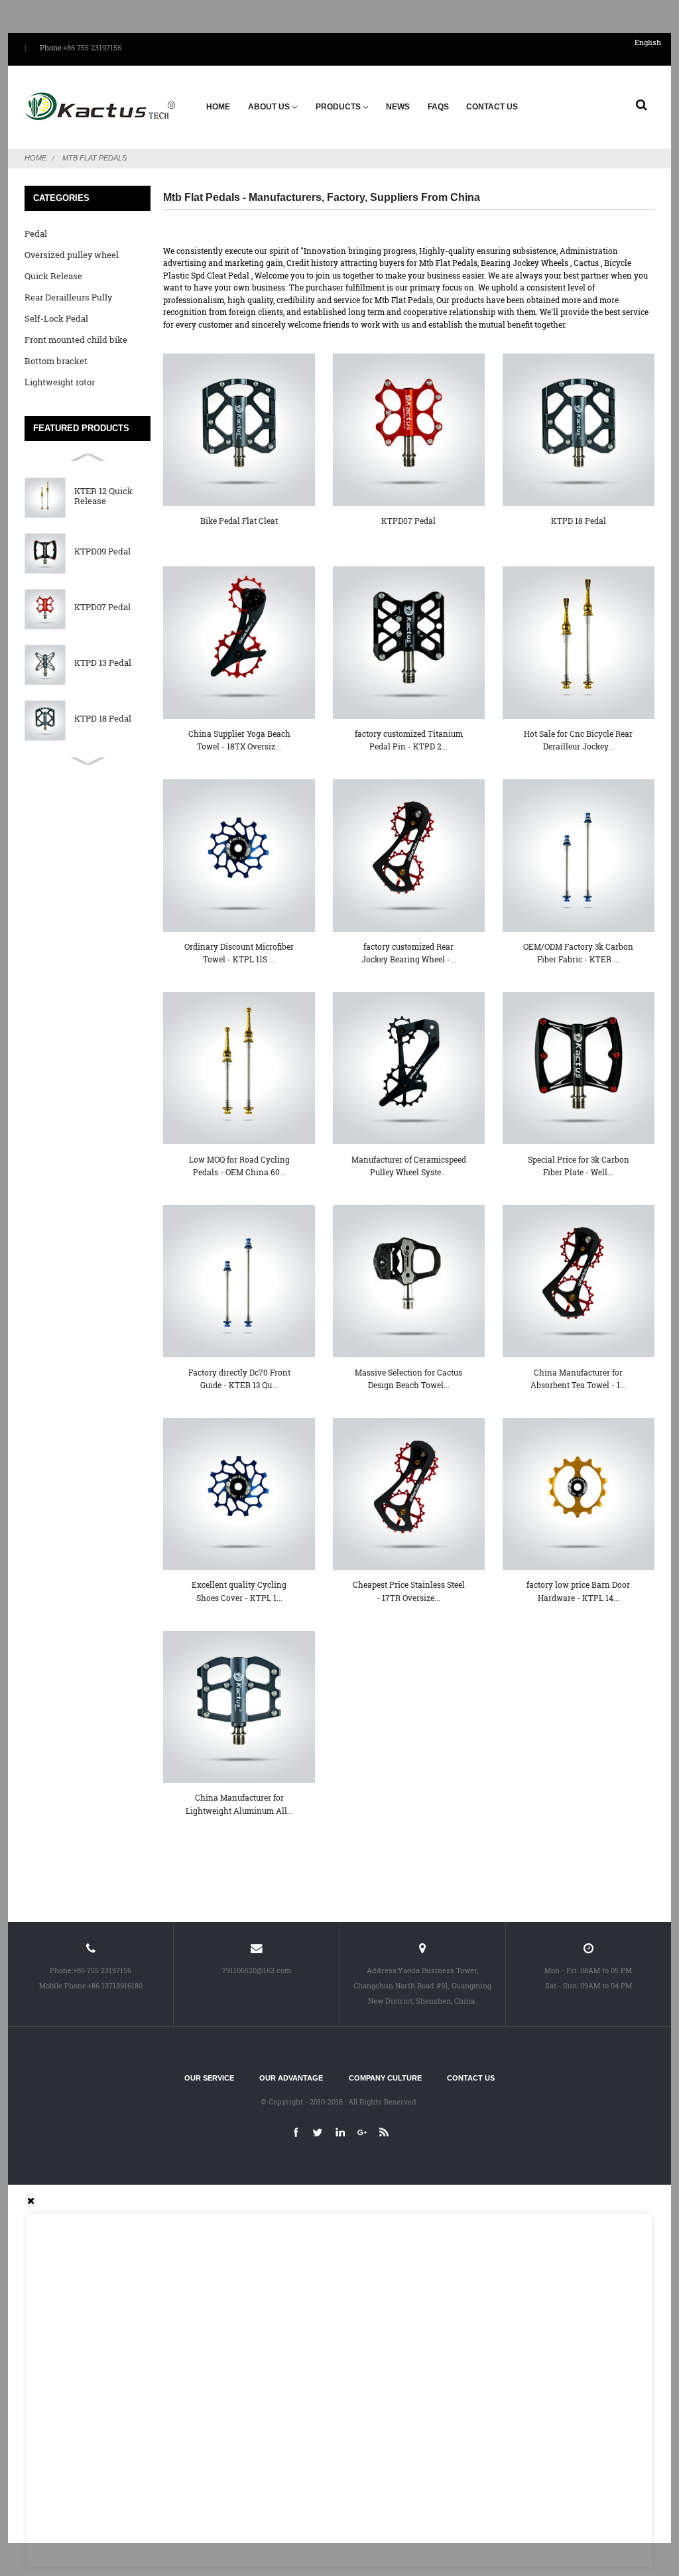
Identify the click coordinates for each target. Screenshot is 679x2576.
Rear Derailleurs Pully (68, 297)
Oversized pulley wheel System (72, 257)
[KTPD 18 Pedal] (579, 429)
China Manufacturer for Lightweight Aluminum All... (239, 1804)
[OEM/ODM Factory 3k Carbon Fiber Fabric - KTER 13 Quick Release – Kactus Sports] (579, 855)
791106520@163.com (257, 1970)
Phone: (51, 48)
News (398, 107)
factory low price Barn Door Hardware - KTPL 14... (578, 1591)
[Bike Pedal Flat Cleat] (239, 429)
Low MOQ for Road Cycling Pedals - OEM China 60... (239, 1166)
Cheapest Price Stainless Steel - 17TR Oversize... (409, 1591)
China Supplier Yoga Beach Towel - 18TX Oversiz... (239, 740)
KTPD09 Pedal (102, 551)
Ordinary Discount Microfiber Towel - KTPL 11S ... (239, 953)
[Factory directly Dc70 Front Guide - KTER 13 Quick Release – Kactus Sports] (239, 1281)
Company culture (385, 2078)
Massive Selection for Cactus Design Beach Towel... (408, 1379)
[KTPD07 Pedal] (409, 429)
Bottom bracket (56, 361)
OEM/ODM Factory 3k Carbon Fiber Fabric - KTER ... (578, 953)
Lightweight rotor (60, 382)
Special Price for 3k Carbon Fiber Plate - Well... (579, 1166)
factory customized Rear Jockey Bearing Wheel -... (409, 953)
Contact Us (492, 107)
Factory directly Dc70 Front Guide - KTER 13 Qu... (239, 1379)
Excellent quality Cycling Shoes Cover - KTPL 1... (239, 1591)
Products (338, 107)
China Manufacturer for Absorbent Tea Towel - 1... (578, 1379)
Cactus (586, 263)
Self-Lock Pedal (56, 318)
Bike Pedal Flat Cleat (239, 521)
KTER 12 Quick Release (103, 496)
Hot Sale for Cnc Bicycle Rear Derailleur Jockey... (578, 740)
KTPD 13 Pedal (103, 663)
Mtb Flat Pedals (94, 158)
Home (218, 107)
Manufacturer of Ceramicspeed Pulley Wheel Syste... (409, 1166)
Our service (209, 2078)
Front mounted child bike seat (76, 342)
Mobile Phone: (63, 1985)
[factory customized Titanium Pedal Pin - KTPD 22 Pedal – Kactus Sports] (409, 642)
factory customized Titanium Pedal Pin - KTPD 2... (409, 740)
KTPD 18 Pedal (103, 719)
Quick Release (53, 276)
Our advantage (291, 2078)
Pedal (36, 233)
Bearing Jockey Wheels (525, 263)
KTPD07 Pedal (102, 607)
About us (269, 107)
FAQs (438, 107)
